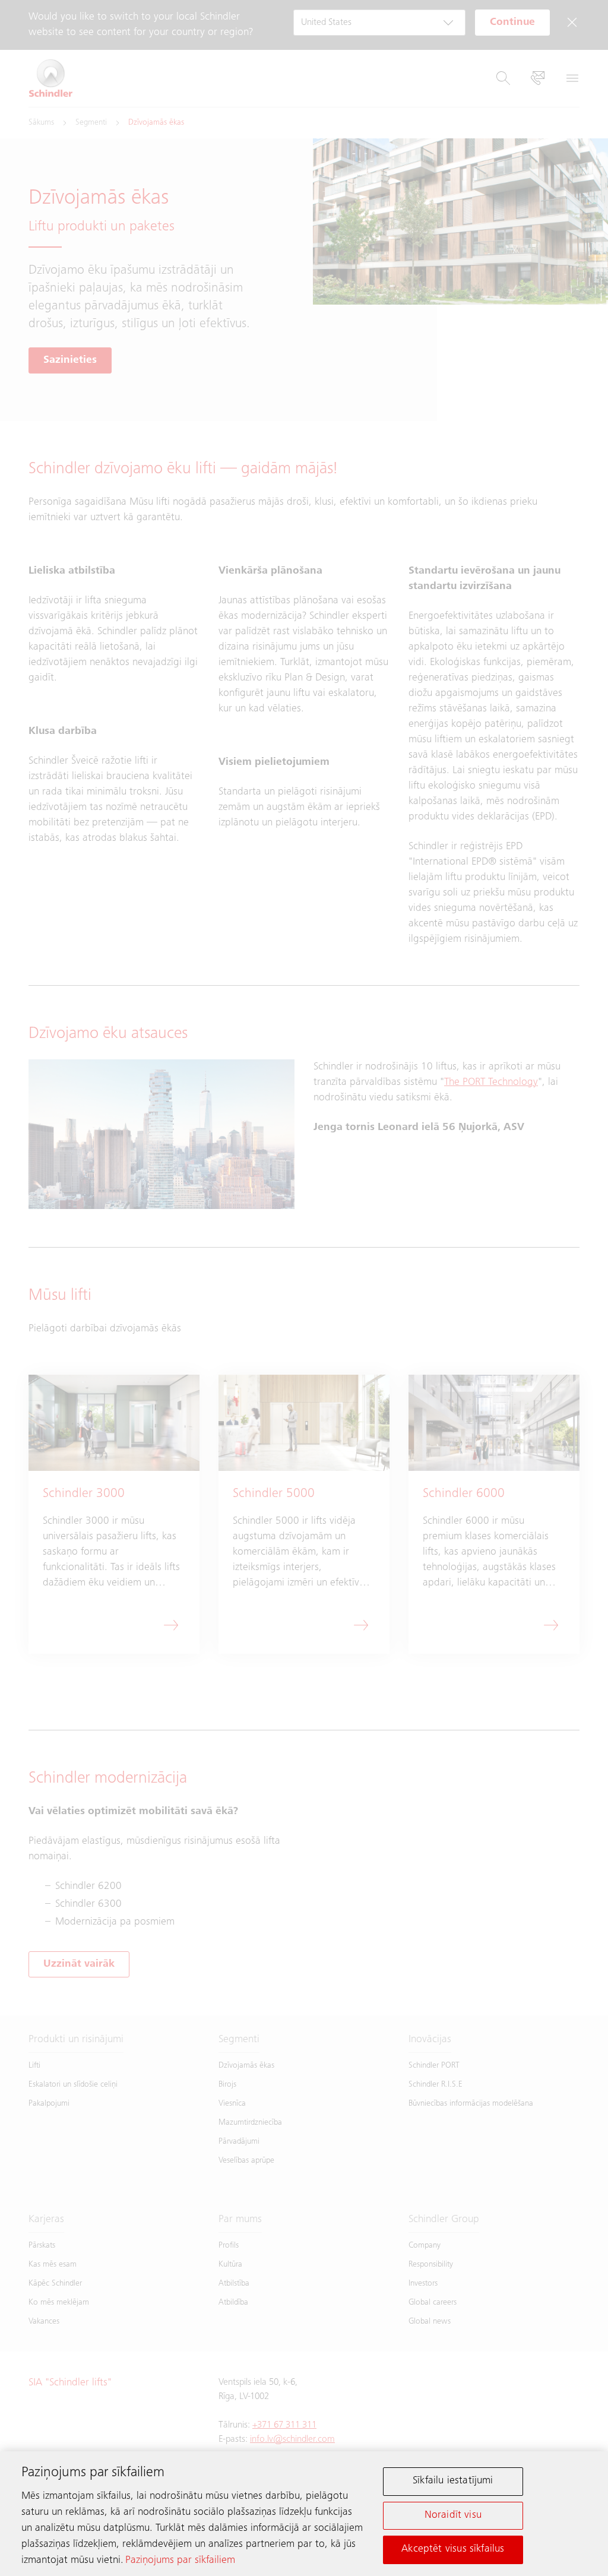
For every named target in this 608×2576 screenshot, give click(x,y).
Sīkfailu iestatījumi (453, 2481)
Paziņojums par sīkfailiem (180, 2561)
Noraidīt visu (453, 2515)
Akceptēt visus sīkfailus (453, 2549)
